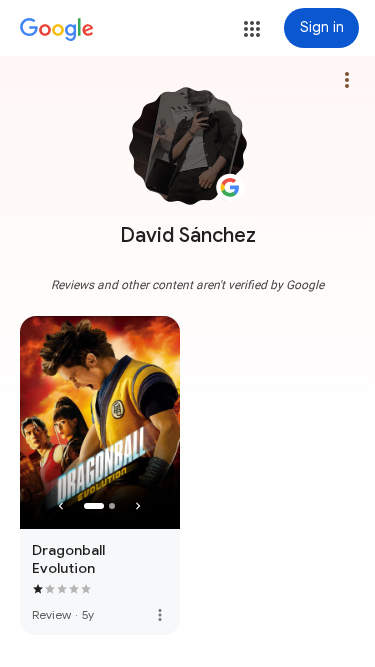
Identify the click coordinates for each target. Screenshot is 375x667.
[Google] (57, 30)
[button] (252, 29)
